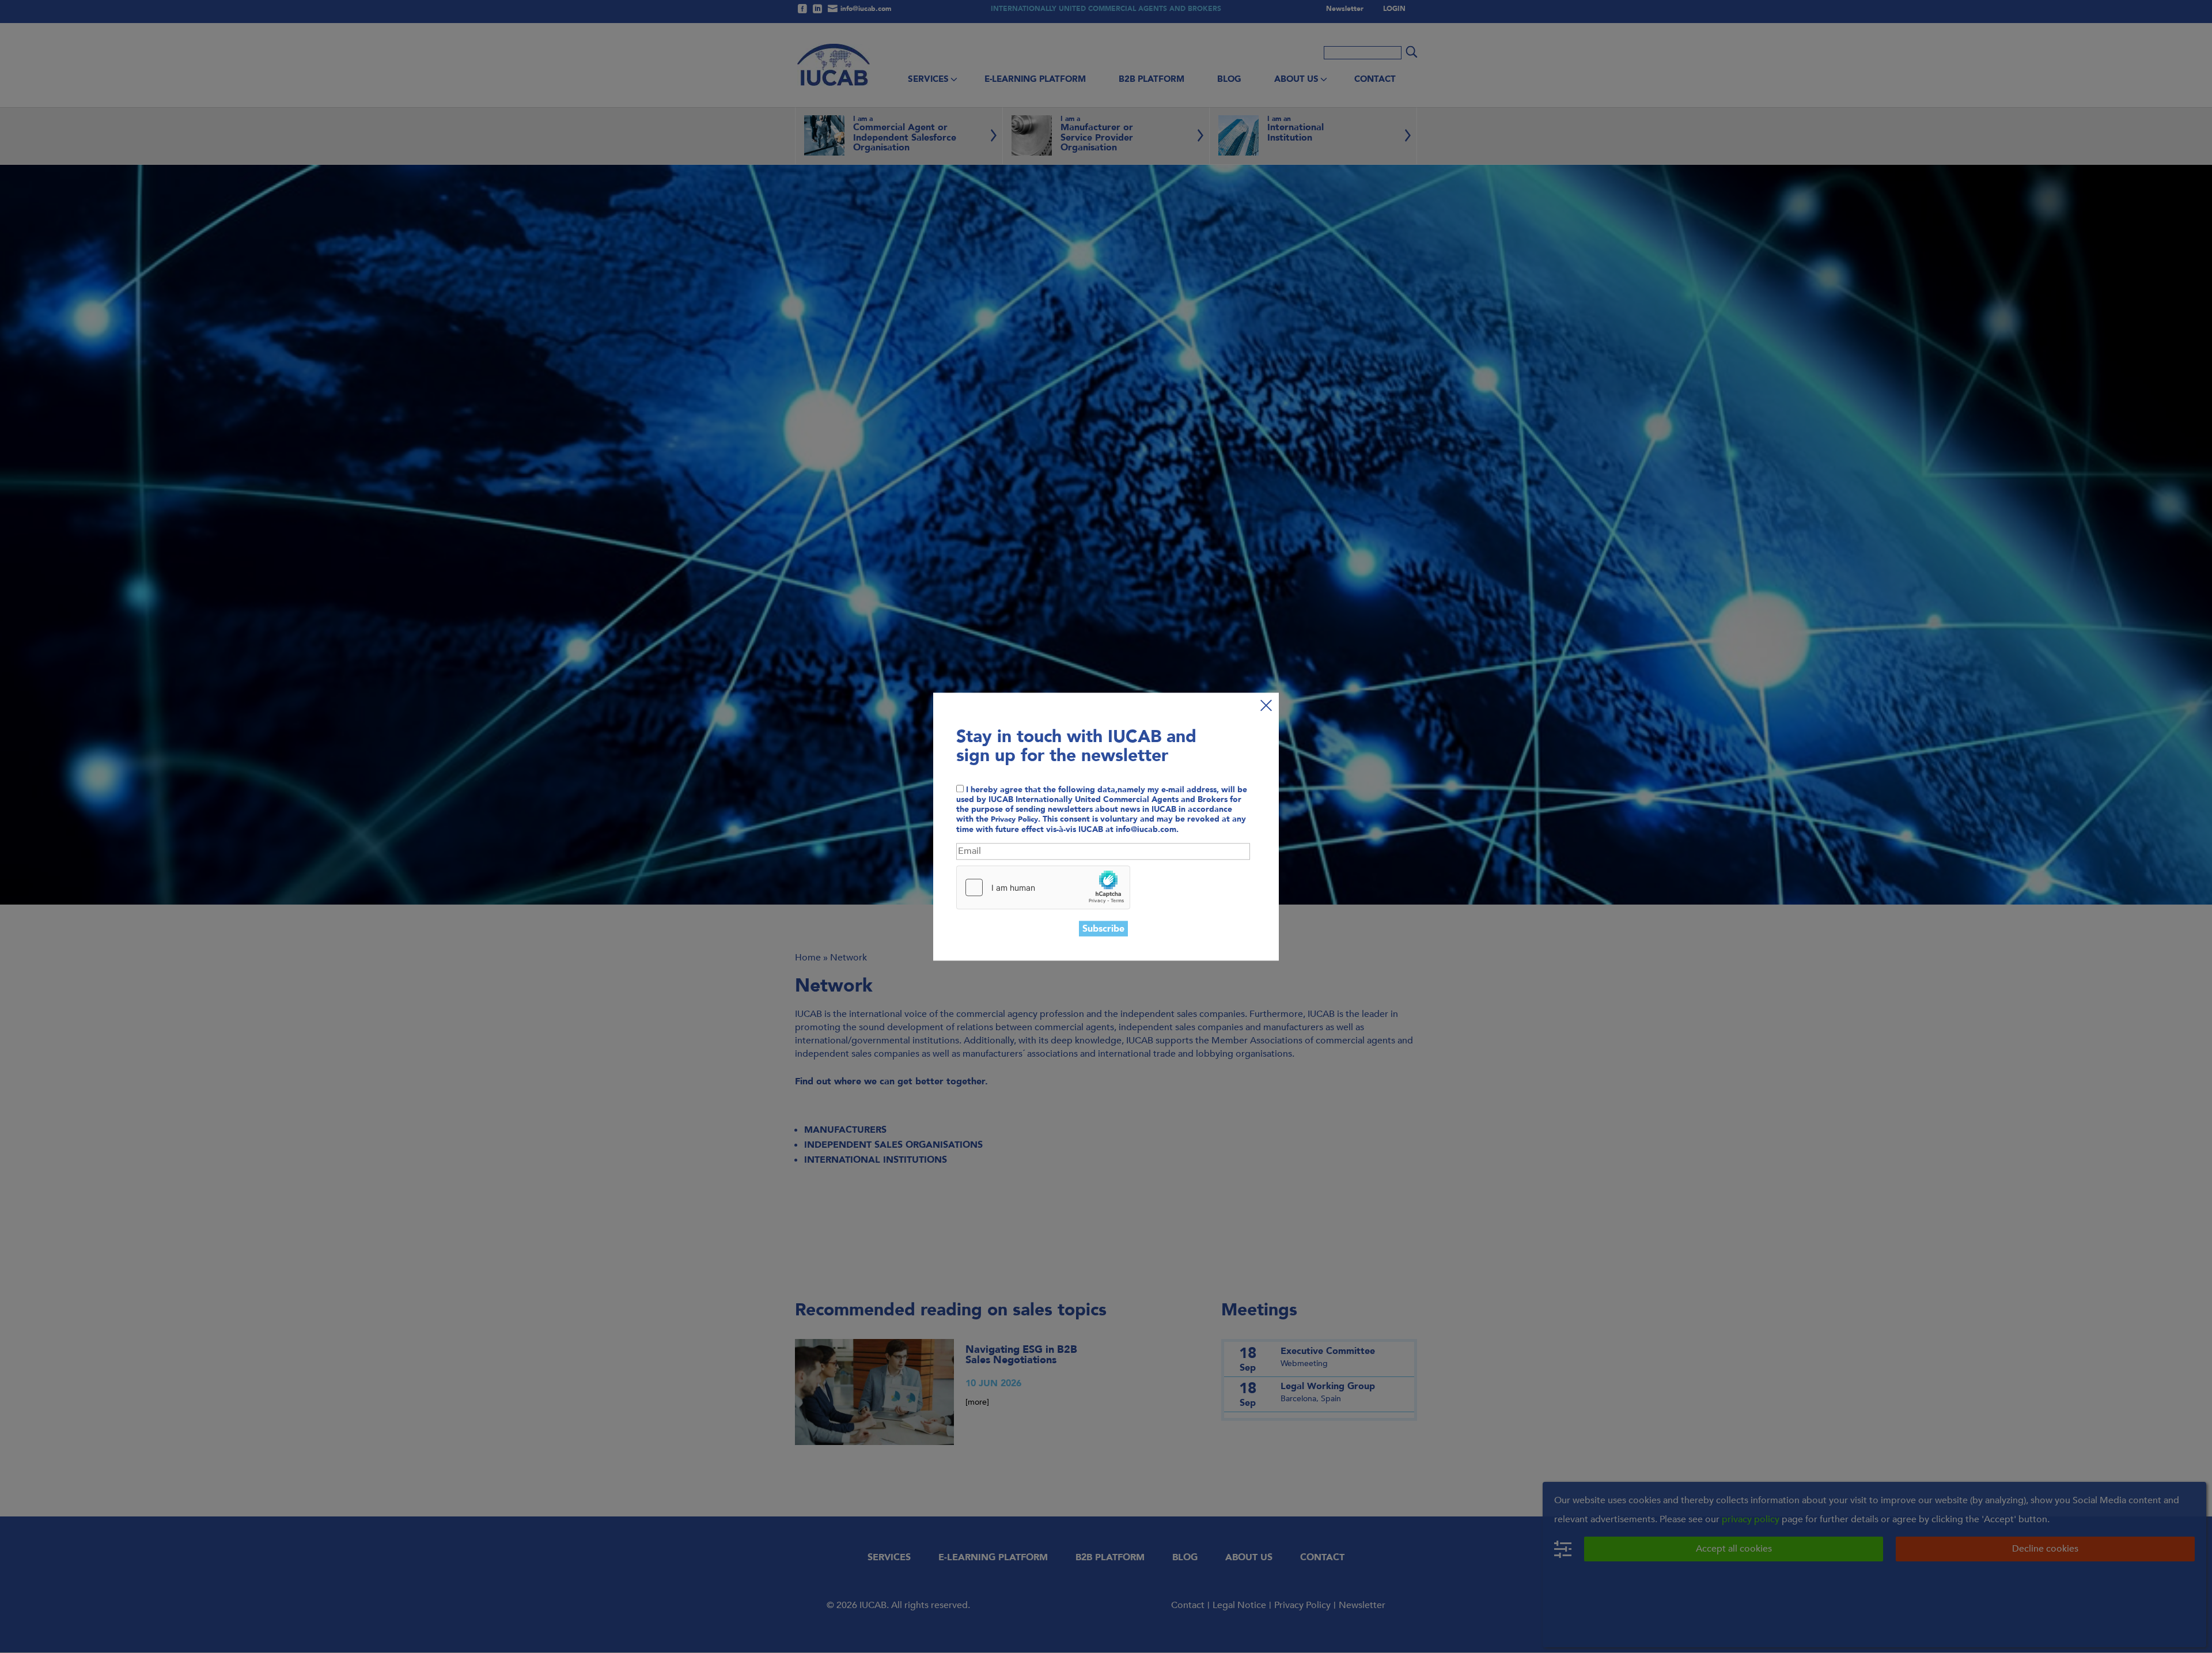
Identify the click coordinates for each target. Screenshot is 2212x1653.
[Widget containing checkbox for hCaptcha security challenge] (1043, 887)
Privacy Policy (1014, 820)
